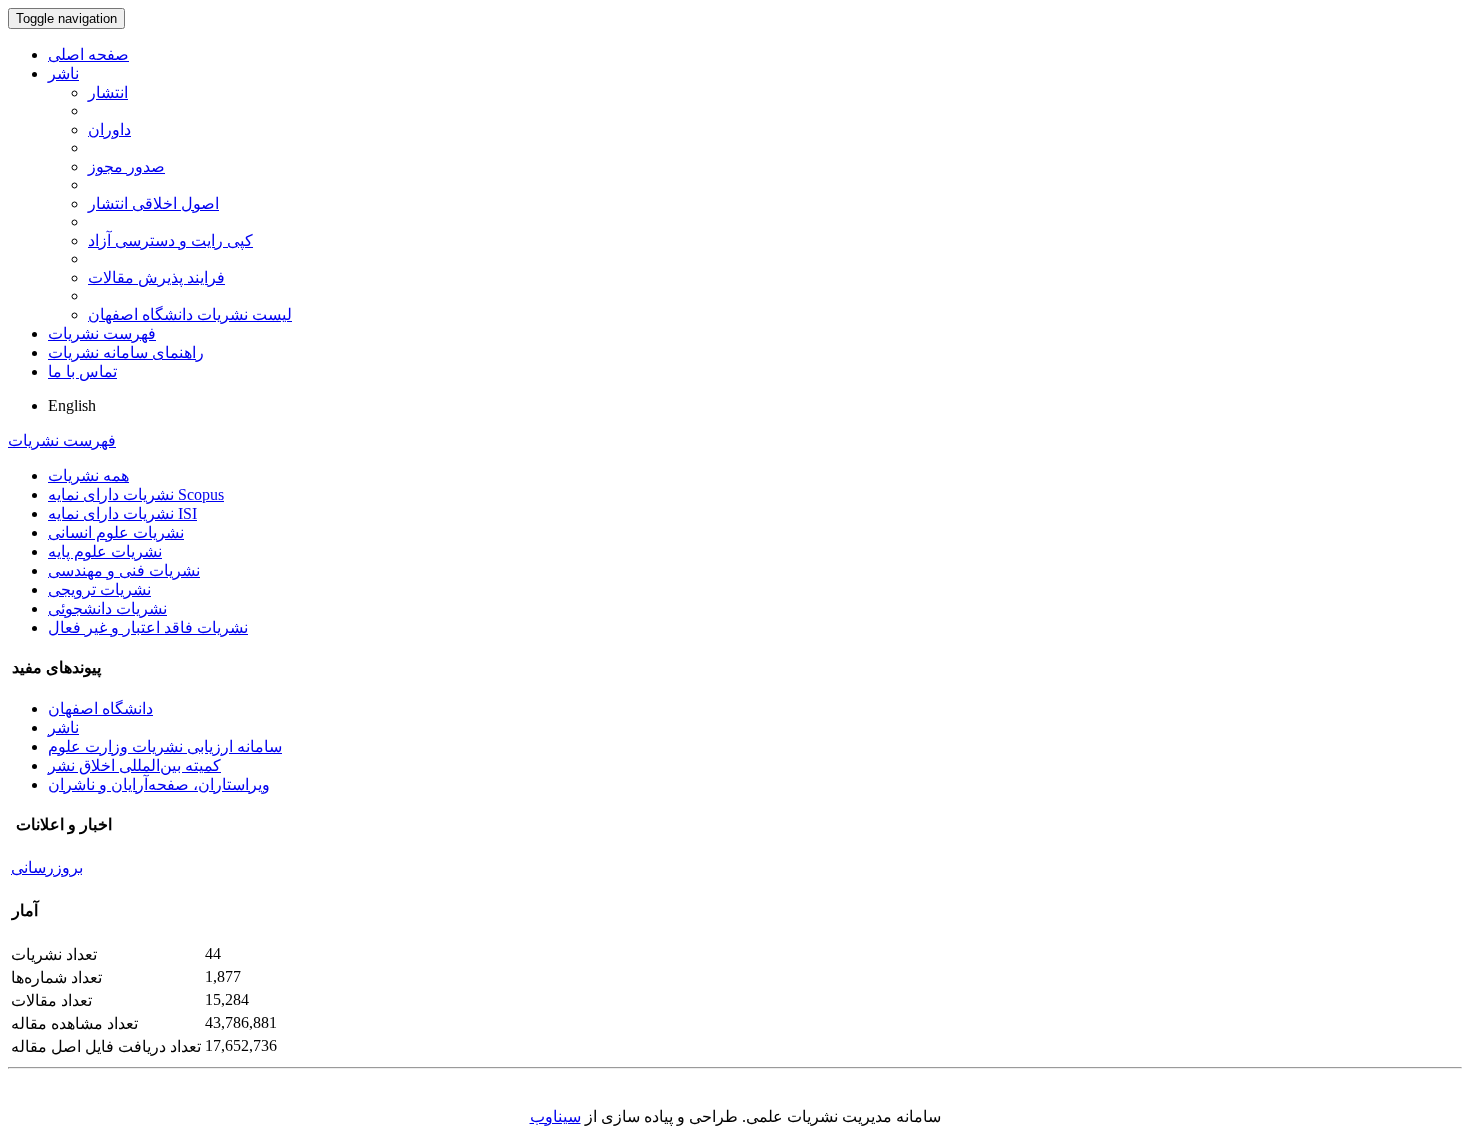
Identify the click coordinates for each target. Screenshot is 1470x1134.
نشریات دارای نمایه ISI (122, 513)
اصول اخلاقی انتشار (153, 203)
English (72, 405)
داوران (109, 129)
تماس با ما (82, 371)
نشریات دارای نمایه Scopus (136, 494)
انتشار (108, 92)
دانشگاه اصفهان (100, 708)
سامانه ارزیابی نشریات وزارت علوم (165, 746)
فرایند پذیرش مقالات (156, 277)
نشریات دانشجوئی (107, 608)
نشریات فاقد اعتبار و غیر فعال (148, 627)
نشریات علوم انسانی (116, 532)
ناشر (63, 73)
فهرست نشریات (102, 333)
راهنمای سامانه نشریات (126, 352)
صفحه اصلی (88, 54)
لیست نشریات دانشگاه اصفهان (190, 314)
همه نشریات (88, 475)
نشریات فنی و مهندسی (124, 570)
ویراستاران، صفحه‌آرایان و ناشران (159, 784)
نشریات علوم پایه (105, 551)
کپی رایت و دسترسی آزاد (170, 240)
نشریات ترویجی (99, 589)
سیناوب (555, 1116)
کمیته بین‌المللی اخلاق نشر (134, 765)
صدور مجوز (126, 166)
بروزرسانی (47, 867)
